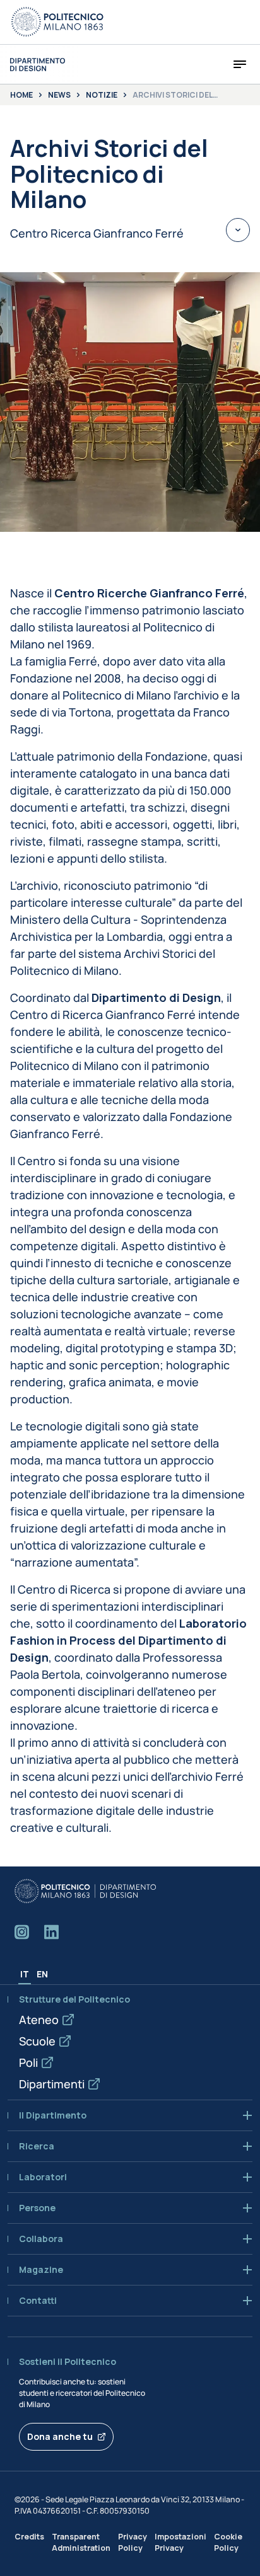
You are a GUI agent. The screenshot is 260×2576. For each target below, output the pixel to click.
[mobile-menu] (240, 64)
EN (42, 1974)
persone (37, 2208)
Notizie (102, 95)
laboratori (43, 2177)
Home (21, 95)
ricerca (37, 2146)
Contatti (38, 2301)
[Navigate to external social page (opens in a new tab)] (22, 1932)
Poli (28, 2062)
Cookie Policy (228, 2542)
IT (25, 1974)
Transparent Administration (81, 2542)
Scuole (37, 2041)
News (59, 95)
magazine (41, 2270)
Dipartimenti (52, 2084)
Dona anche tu (60, 2436)
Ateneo (39, 2020)
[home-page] (38, 65)
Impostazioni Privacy (180, 2542)
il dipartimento (53, 2115)
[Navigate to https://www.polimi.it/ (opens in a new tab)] (57, 22)
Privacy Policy (133, 2542)
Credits (29, 2537)
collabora (41, 2239)
